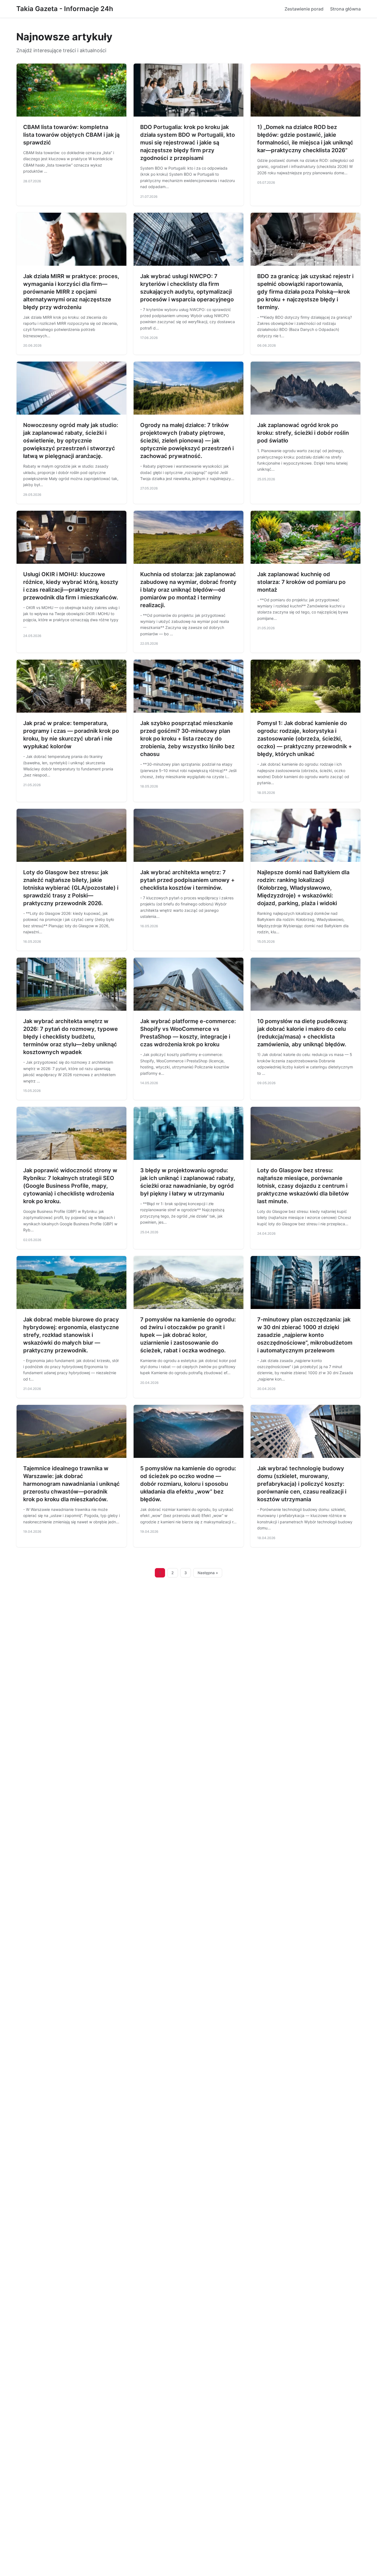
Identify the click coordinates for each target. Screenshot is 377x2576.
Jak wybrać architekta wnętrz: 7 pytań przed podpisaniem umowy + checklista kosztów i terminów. (187, 880)
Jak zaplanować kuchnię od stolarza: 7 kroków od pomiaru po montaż (301, 582)
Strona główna (345, 9)
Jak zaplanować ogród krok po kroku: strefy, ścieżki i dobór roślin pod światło (303, 433)
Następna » (208, 1573)
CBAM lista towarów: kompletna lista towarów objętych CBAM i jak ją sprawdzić (71, 135)
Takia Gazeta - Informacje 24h (65, 9)
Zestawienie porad (304, 9)
